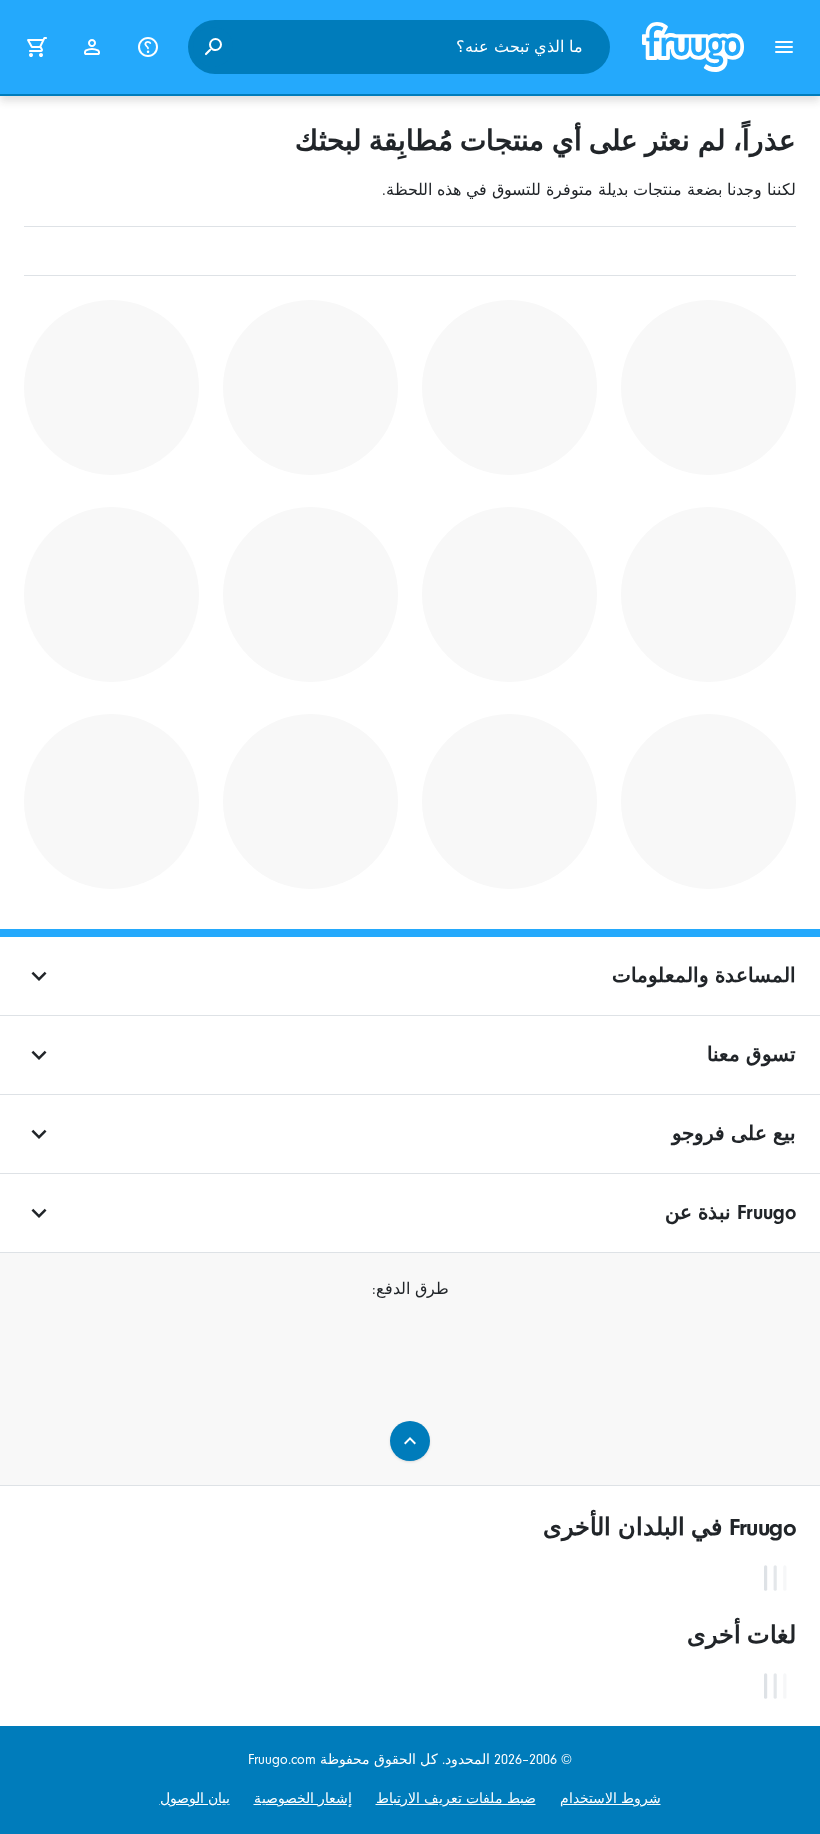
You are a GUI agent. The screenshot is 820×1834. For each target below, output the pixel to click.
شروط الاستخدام (610, 1798)
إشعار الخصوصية (303, 1798)
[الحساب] (92, 47)
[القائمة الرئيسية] (784, 47)
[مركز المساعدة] (148, 47)
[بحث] (213, 47)
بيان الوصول (195, 1798)
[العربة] (36, 47)
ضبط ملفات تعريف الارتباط (456, 1798)
